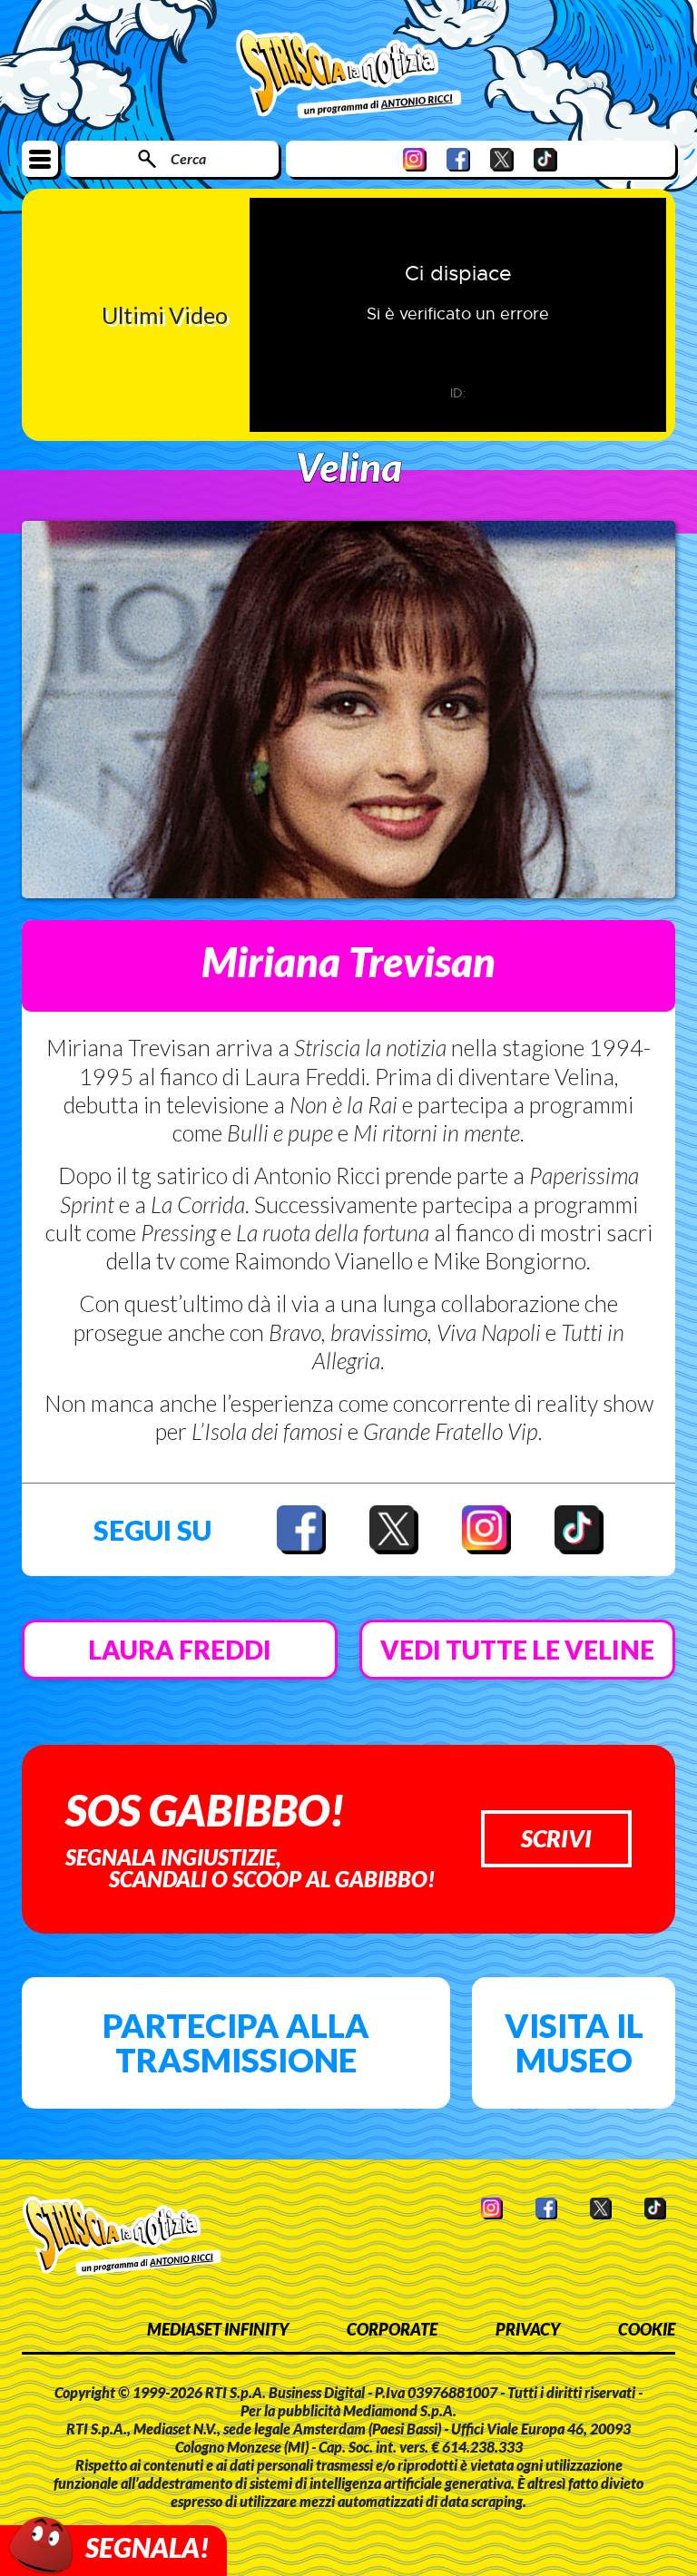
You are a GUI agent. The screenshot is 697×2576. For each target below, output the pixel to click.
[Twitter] (502, 159)
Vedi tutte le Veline (517, 1650)
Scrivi (556, 1838)
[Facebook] (458, 159)
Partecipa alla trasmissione (236, 2042)
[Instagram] (415, 159)
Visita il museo (574, 2042)
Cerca (188, 158)
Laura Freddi (180, 1650)
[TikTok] (545, 159)
